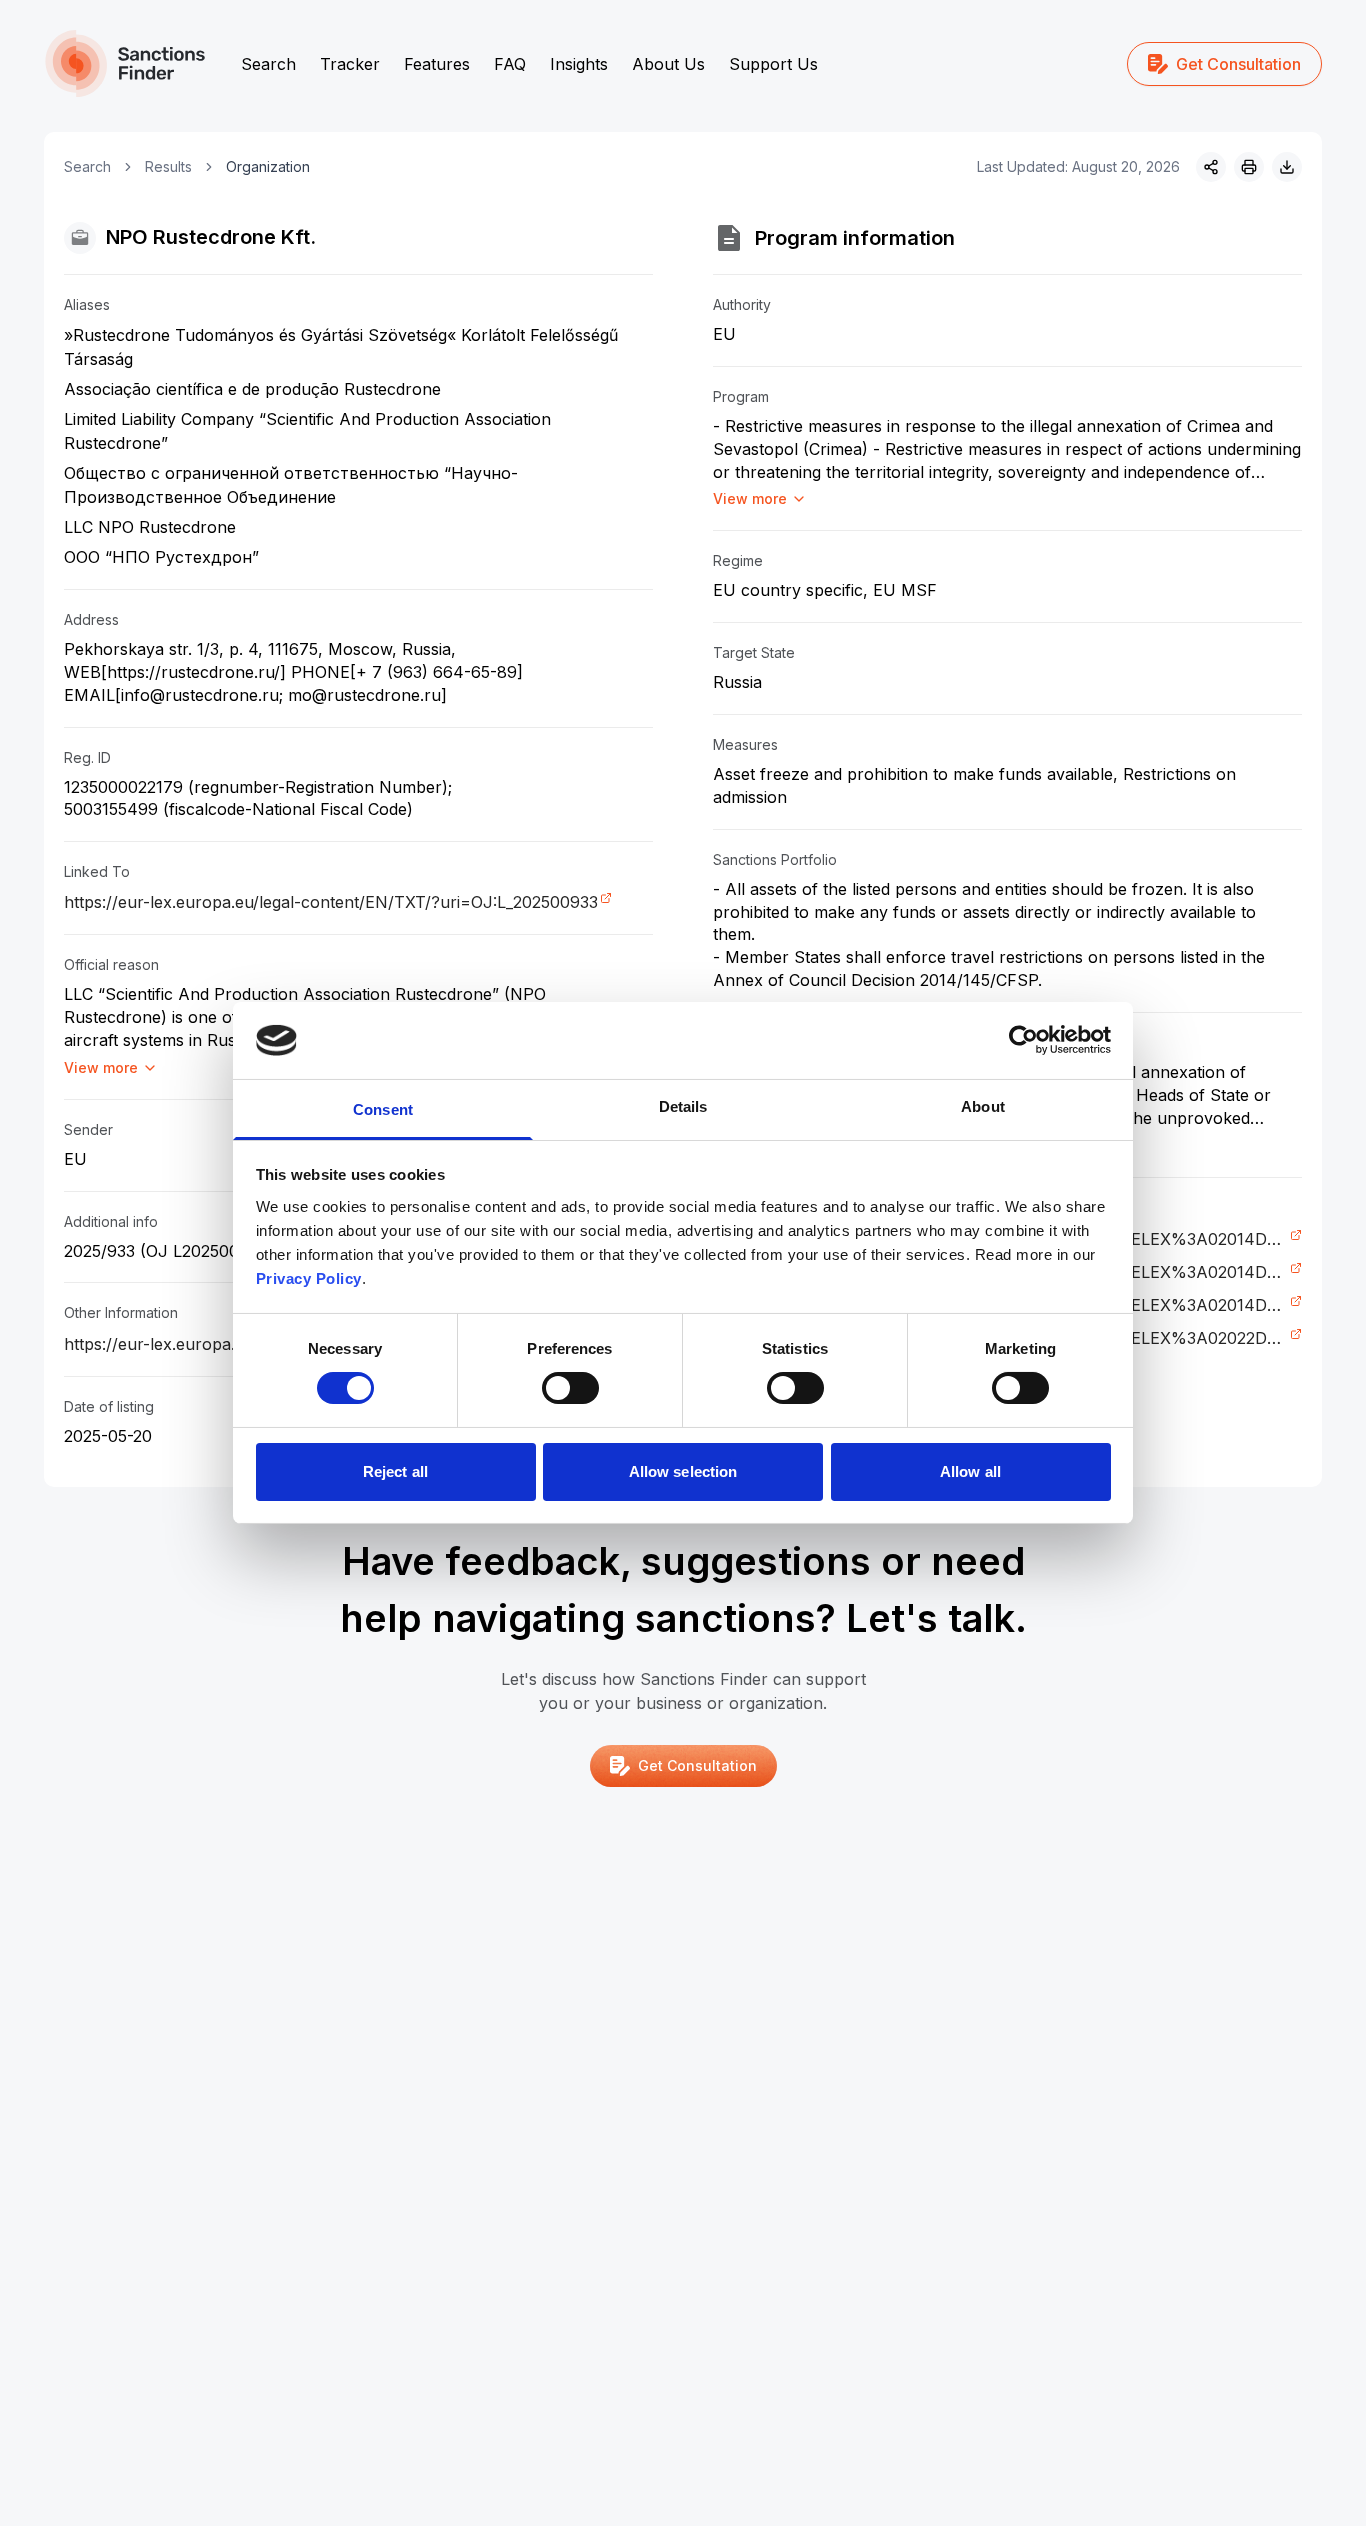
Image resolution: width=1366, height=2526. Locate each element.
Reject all (395, 1471)
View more (101, 1067)
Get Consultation (1238, 64)
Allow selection (683, 1471)
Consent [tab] (383, 1109)
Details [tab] (683, 1106)
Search (268, 64)
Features (437, 64)
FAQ (510, 64)
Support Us (773, 64)
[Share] (1211, 167)
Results (168, 166)
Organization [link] (268, 166)
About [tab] (983, 1106)
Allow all (970, 1471)
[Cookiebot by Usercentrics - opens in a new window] (1023, 1040)
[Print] (1249, 167)
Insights (579, 64)
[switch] (570, 1388)
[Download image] (1287, 167)
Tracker (350, 64)
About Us (668, 64)
